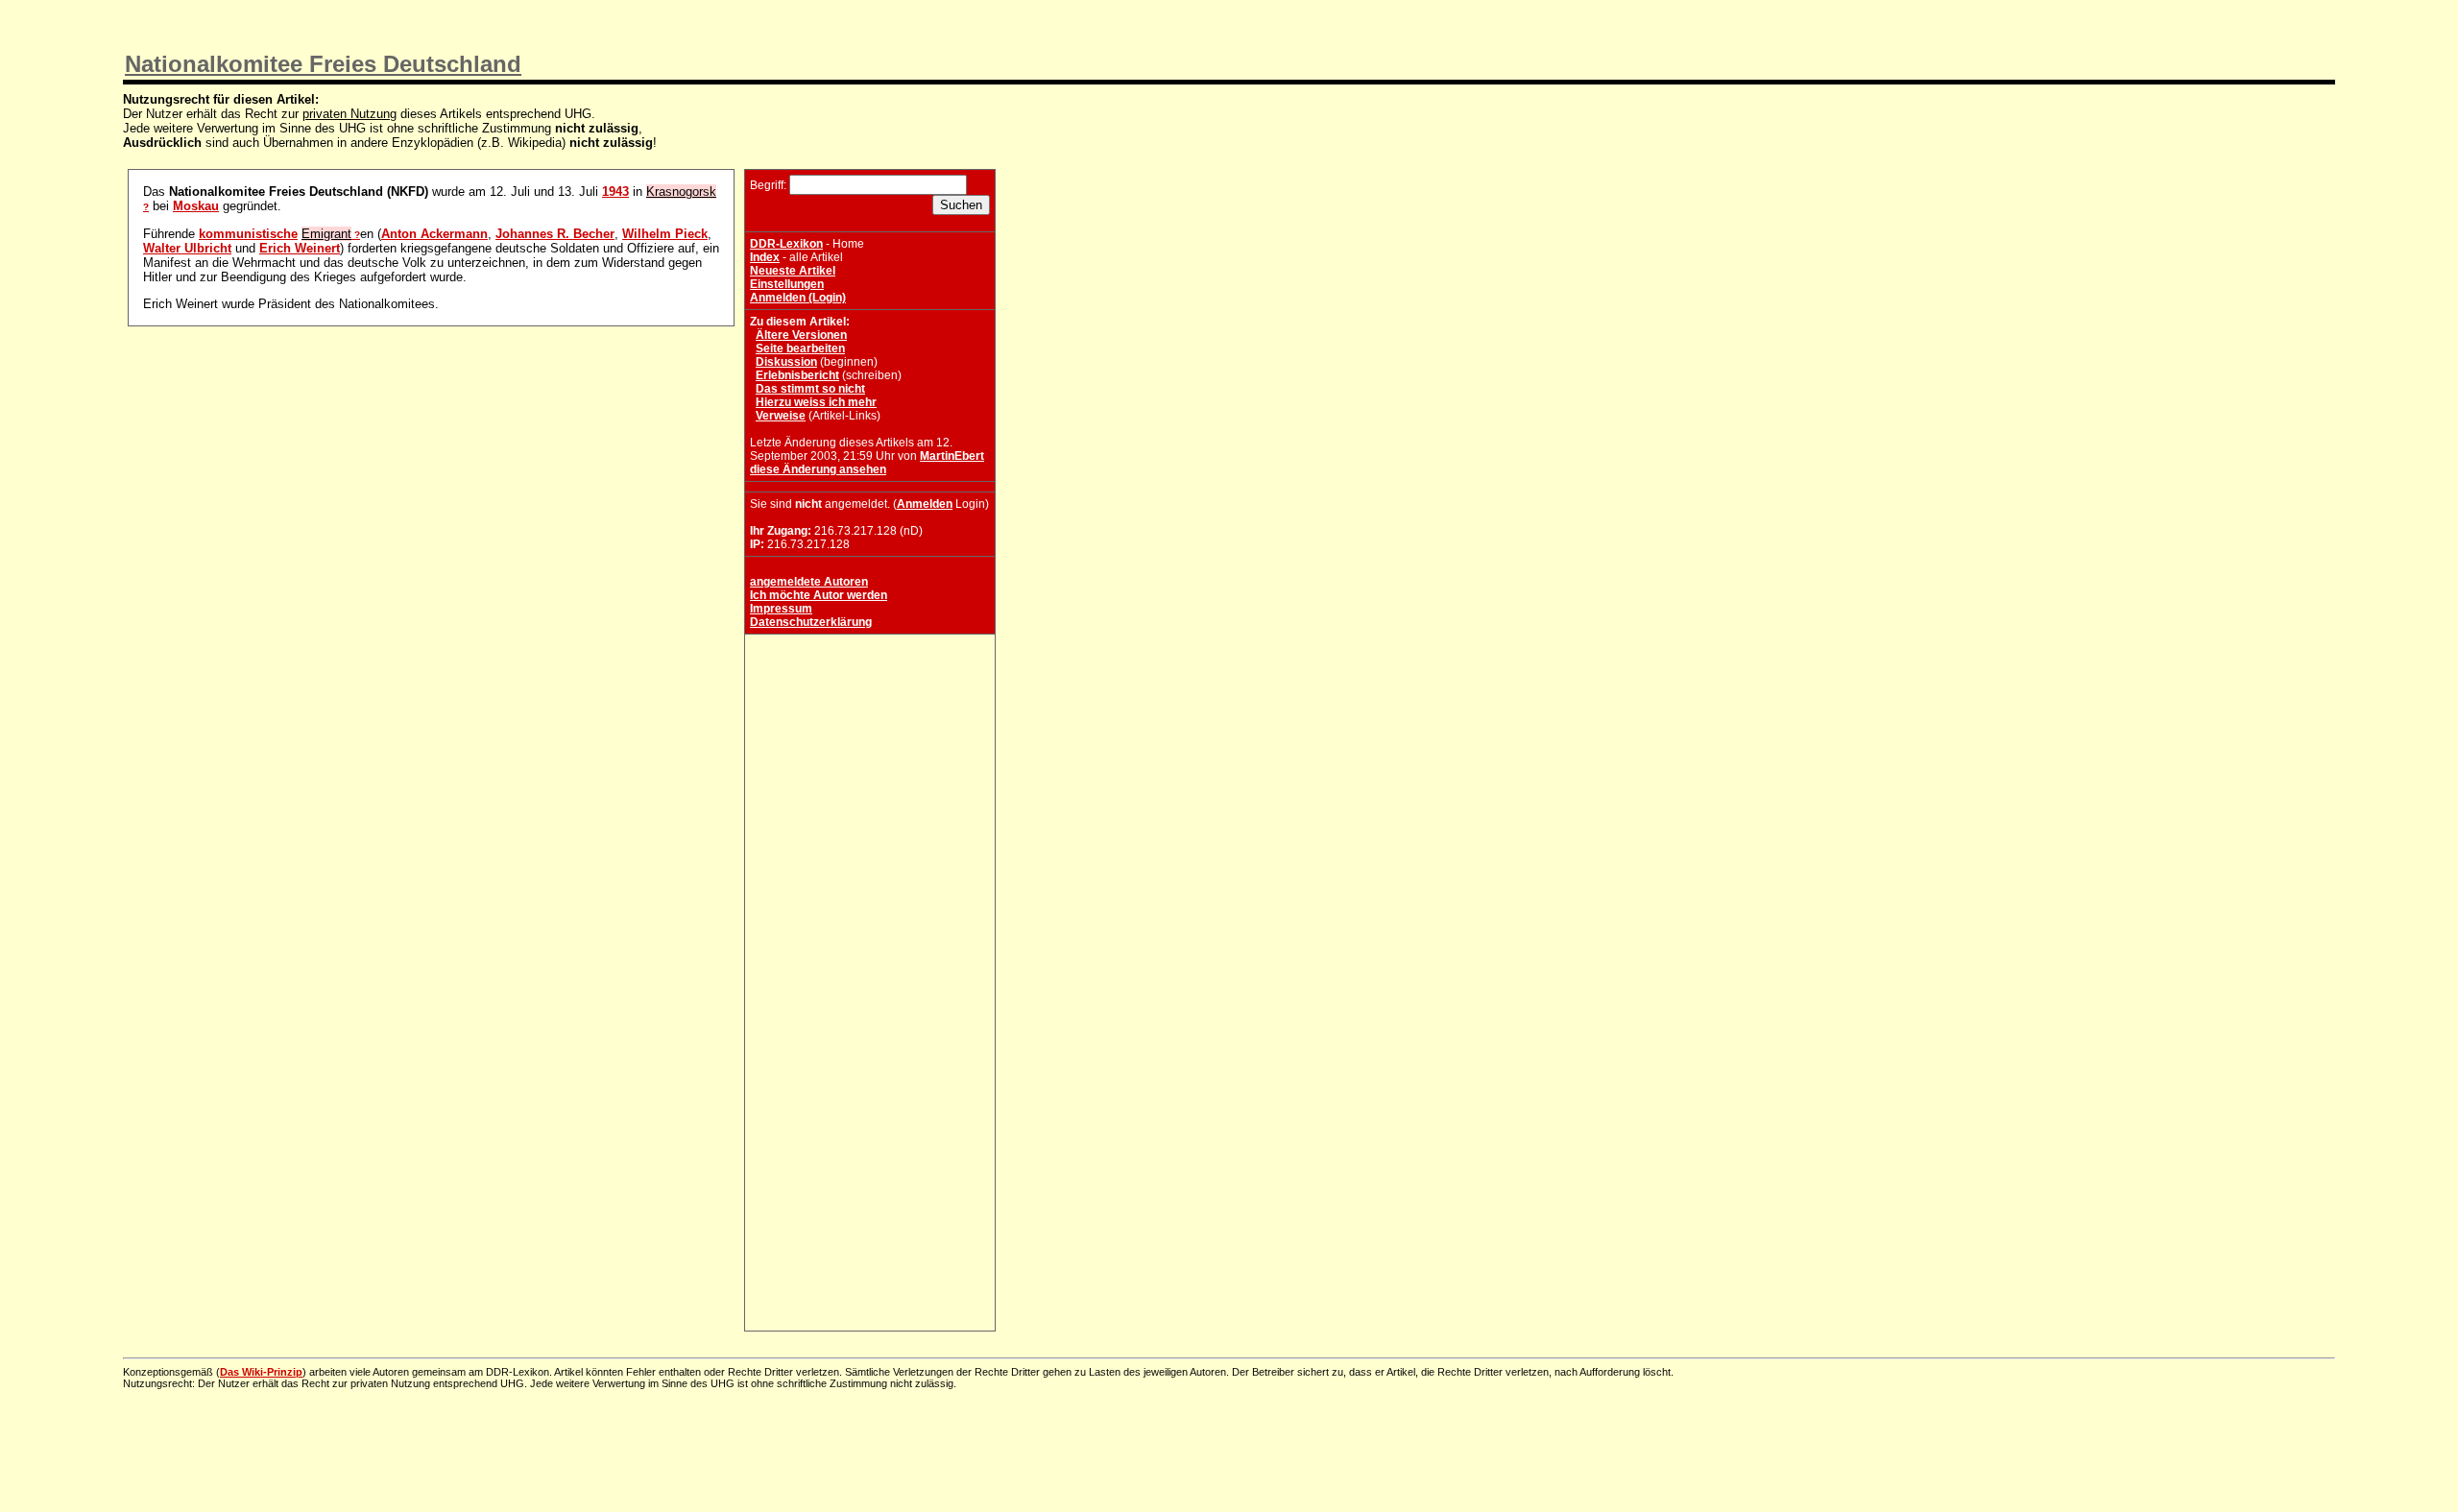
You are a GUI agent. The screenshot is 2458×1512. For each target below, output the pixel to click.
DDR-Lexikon (786, 244)
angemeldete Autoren (809, 582)
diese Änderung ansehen (818, 469)
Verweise (781, 416)
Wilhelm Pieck (665, 234)
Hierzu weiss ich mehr (816, 402)
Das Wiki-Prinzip (261, 1372)
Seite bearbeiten (800, 348)
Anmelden (925, 504)
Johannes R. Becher (555, 234)
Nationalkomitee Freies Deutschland (323, 64)
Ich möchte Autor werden (819, 595)
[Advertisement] (870, 759)
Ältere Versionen (801, 335)
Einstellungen (787, 284)
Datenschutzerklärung (811, 622)
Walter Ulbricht (187, 248)
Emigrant (326, 234)
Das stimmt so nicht (810, 389)
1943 (615, 192)
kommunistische (248, 234)
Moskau (196, 206)
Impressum (781, 609)
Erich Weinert (300, 248)
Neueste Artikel (793, 271)
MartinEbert (952, 456)
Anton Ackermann (434, 234)
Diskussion (786, 362)
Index (765, 257)
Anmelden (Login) (798, 298)
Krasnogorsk (681, 192)
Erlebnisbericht (797, 375)
